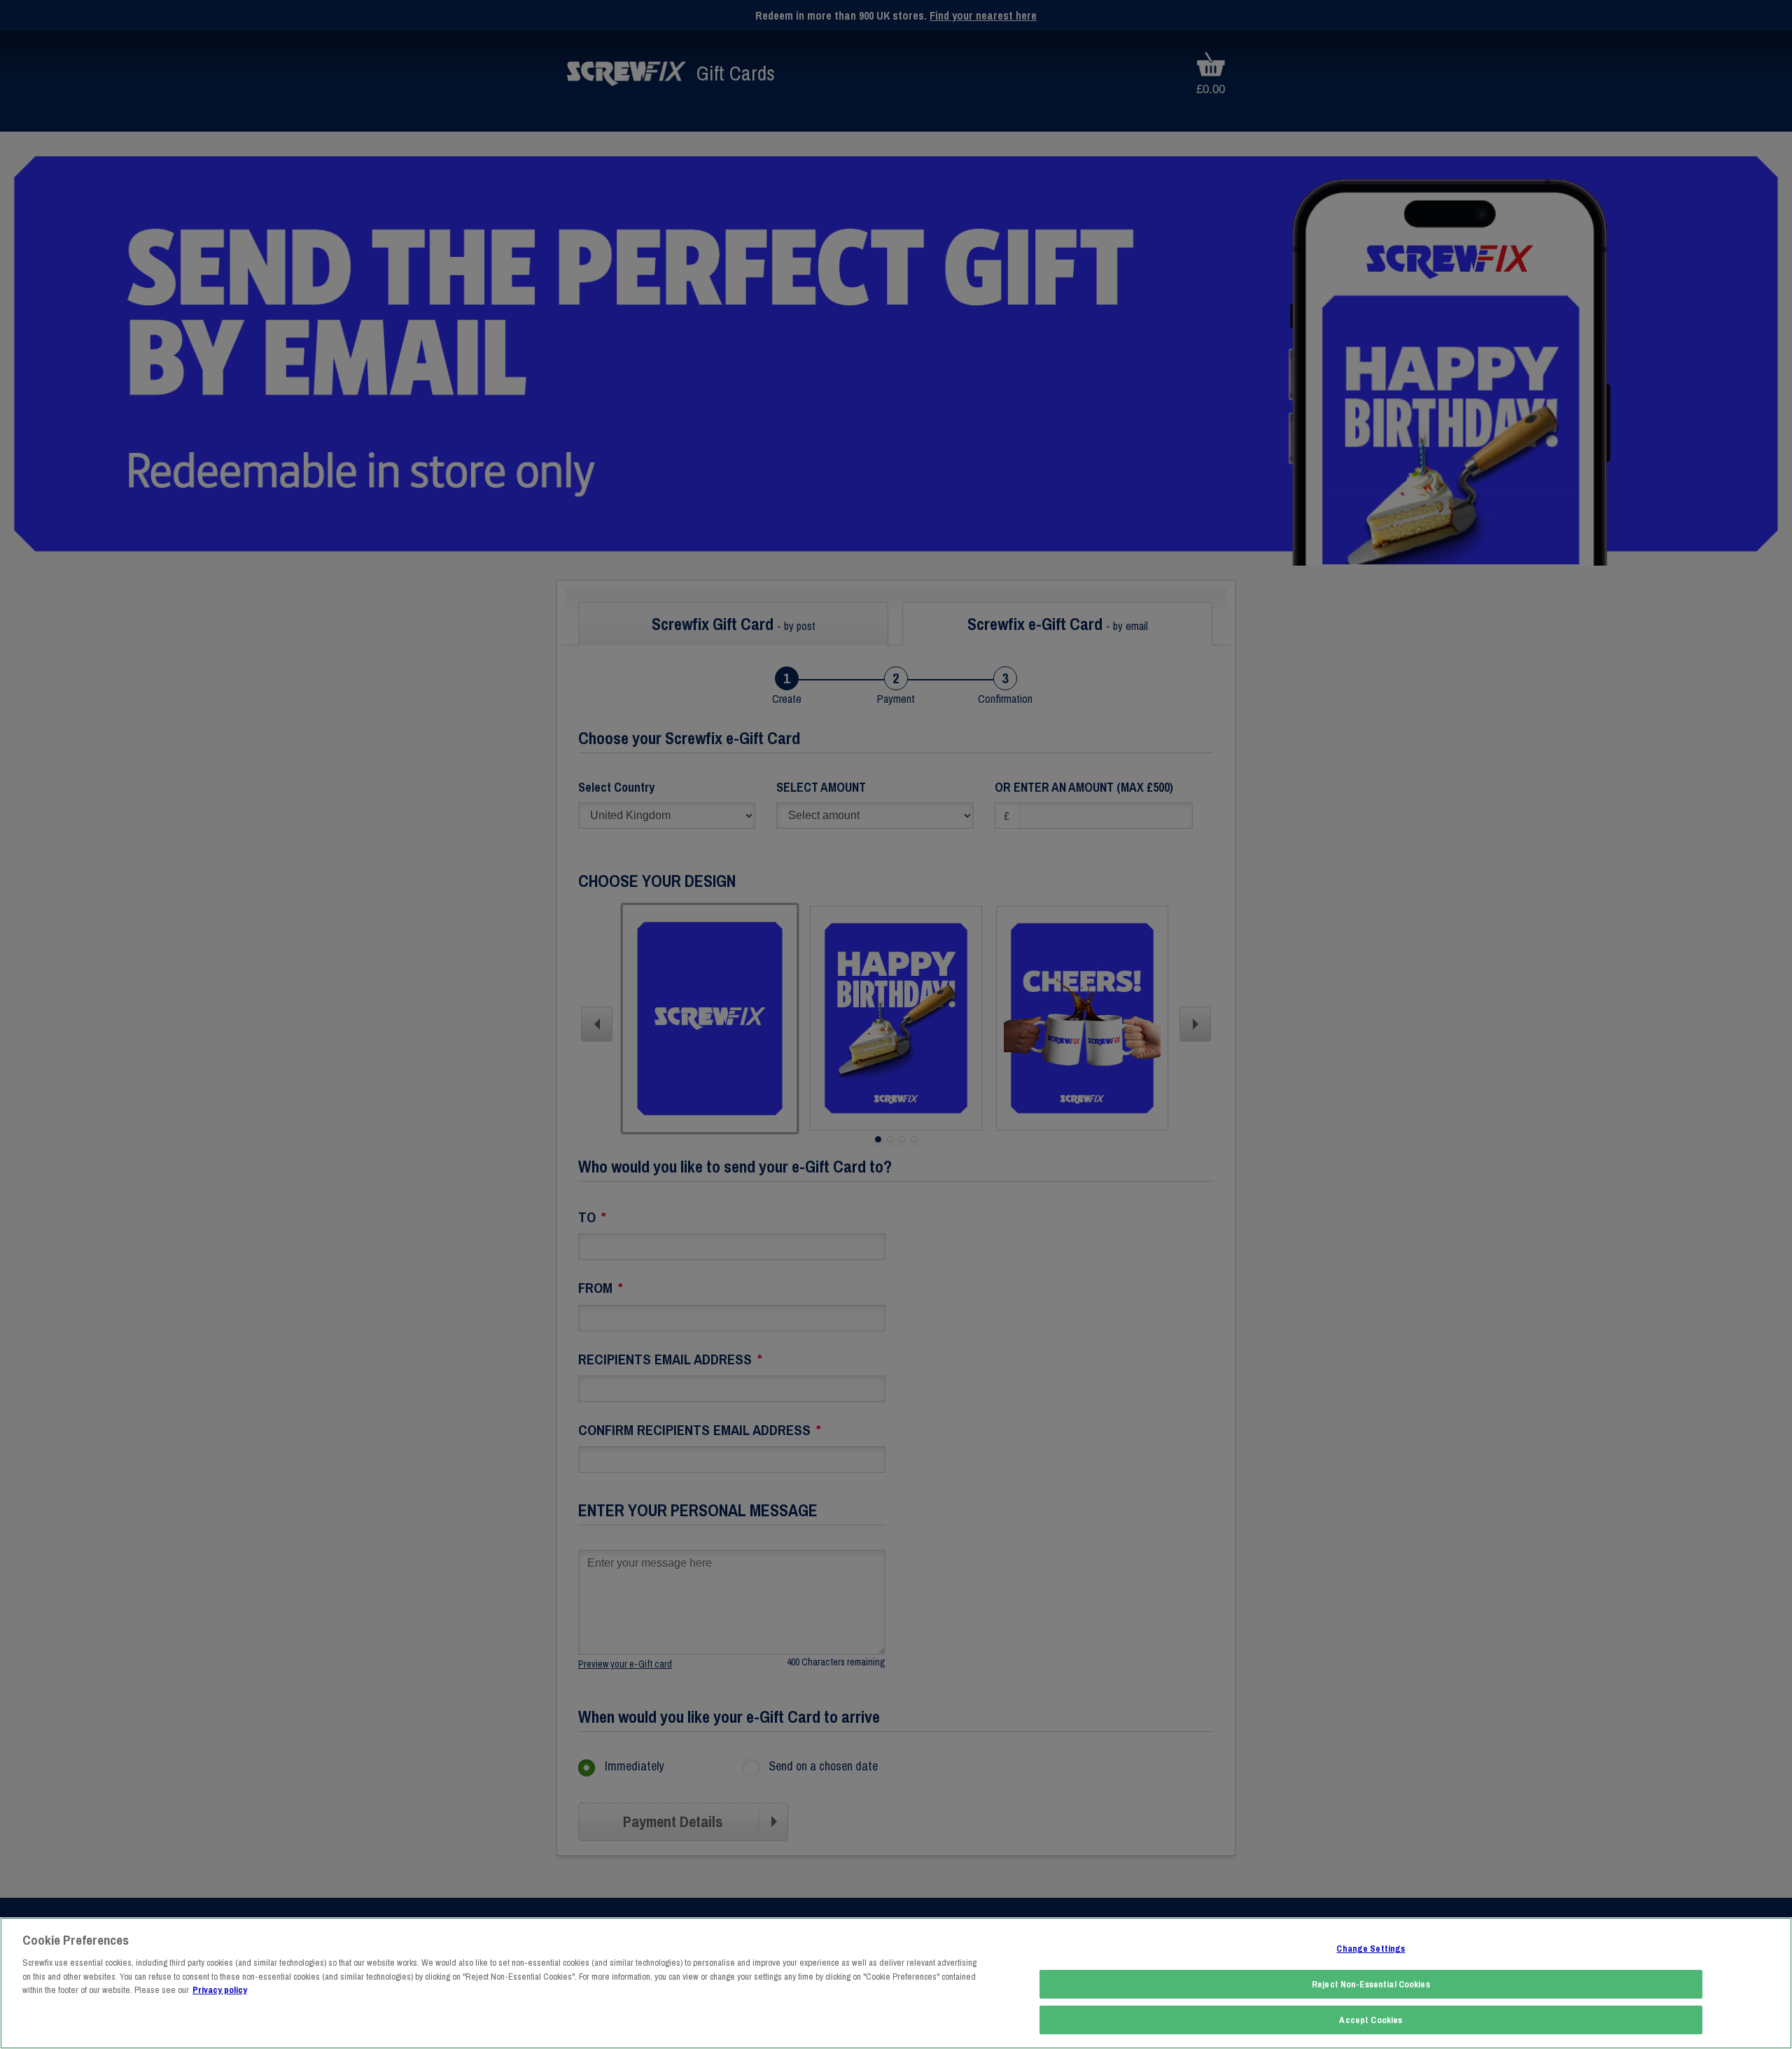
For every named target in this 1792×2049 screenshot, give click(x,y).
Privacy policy (220, 1990)
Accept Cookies (1371, 2020)
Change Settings (1371, 1949)
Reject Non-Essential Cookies (1371, 1984)
